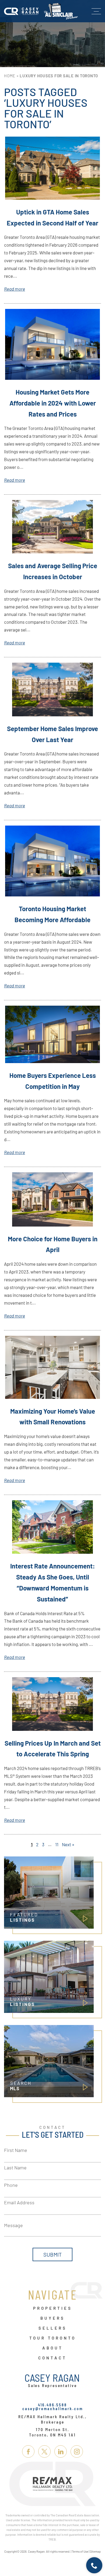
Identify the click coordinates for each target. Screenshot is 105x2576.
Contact (52, 2358)
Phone (11, 2185)
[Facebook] (28, 2451)
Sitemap (95, 2551)
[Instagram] (77, 2451)
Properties (53, 2308)
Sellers (53, 2328)
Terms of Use (80, 2551)
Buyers (53, 2318)
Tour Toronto (53, 2338)
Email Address (19, 2202)
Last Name (15, 2168)
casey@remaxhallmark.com (53, 2409)
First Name (16, 2150)
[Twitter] (44, 2451)
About (53, 2348)
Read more (15, 289)
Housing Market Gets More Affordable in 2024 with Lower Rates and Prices (53, 403)
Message (13, 2225)
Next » (68, 1844)
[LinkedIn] (61, 2451)
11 (57, 1844)
